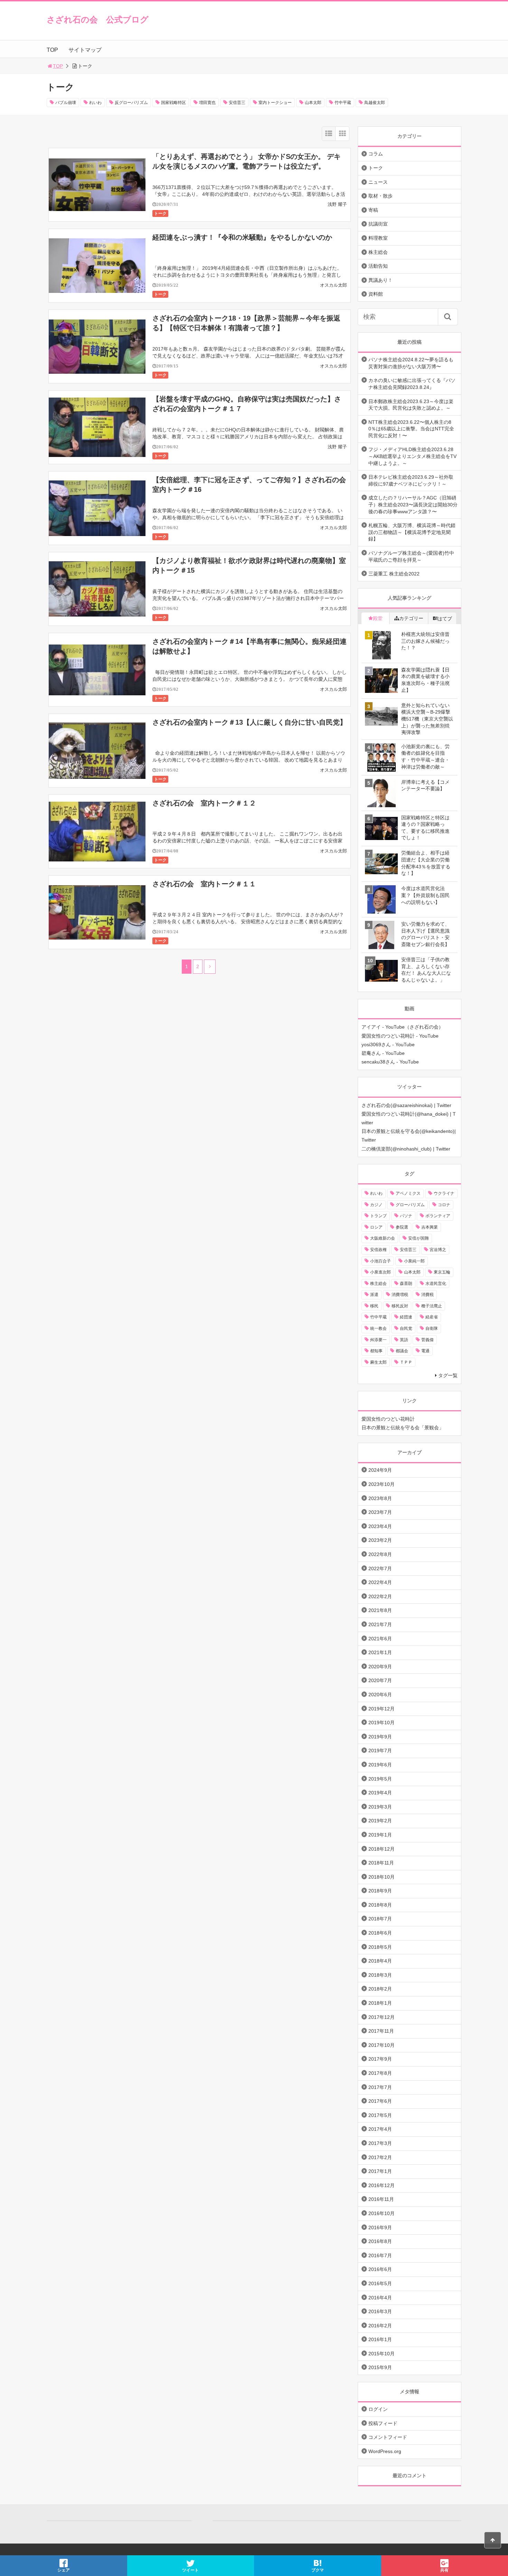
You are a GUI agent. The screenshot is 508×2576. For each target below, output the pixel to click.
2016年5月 (380, 2283)
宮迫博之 (438, 1250)
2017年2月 (380, 2157)
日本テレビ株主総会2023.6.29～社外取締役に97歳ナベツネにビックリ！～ (411, 480)
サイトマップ (85, 50)
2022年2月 (380, 1596)
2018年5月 (380, 1947)
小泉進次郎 (380, 1272)
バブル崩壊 (66, 103)
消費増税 (400, 1295)
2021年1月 (380, 1652)
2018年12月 (382, 1849)
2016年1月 (380, 2339)
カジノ (376, 1205)
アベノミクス (408, 1193)
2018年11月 (381, 1863)
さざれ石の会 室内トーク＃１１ (204, 884)
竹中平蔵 (343, 103)
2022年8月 (380, 1554)
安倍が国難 (418, 1238)
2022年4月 (380, 1582)
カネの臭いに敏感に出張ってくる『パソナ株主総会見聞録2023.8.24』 (412, 384)
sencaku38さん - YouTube (390, 1062)
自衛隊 (432, 1328)
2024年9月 (380, 1470)
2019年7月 (380, 1750)
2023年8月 (380, 1498)
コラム (376, 154)
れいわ (95, 103)
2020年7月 (380, 1680)
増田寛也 (207, 103)
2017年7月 (380, 2087)
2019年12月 (382, 1709)
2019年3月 (380, 1807)
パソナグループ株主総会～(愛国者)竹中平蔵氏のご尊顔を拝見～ (411, 556)
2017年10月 (382, 2045)
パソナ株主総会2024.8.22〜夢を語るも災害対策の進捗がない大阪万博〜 (411, 363)
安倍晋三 (237, 103)
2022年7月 (380, 1568)
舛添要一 (378, 1340)
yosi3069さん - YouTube (388, 1044)
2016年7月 (380, 2255)
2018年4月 (380, 1961)
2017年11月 (381, 2031)
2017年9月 (380, 2059)
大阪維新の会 (383, 1238)
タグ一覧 (448, 1375)
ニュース (378, 182)
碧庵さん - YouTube (383, 1053)
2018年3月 (380, 1975)
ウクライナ (444, 1193)
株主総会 (378, 252)
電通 (425, 1351)
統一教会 (378, 1328)
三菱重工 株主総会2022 (394, 574)
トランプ (378, 1216)
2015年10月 (382, 2354)
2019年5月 (380, 1779)
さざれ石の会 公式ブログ (98, 20)
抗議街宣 (378, 224)
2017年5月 (380, 2115)
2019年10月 (382, 1723)
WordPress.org (385, 2451)
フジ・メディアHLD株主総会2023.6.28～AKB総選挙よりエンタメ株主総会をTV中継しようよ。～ (412, 456)
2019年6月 (380, 1765)
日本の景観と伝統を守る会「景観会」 (403, 1428)
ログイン (378, 2409)
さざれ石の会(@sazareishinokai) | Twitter (406, 1105)
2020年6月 (380, 1695)
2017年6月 (380, 2101)
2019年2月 (380, 1821)
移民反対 (400, 1306)
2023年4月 (380, 1526)
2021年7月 (380, 1624)
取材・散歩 (380, 196)
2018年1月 (380, 2003)
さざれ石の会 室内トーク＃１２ (204, 803)
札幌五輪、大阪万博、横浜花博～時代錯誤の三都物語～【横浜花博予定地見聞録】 (412, 532)
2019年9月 (380, 1737)
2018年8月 (380, 1905)
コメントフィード (388, 2437)
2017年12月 (382, 2017)
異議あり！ (380, 280)
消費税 (427, 1295)
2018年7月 (380, 1919)
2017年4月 (380, 2129)
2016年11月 (381, 2199)
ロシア (376, 1227)
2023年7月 (380, 1512)
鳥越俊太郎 (375, 103)
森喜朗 (406, 1284)
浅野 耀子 (337, 204)
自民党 (406, 1328)
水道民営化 (436, 1284)
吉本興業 (430, 1227)
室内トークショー (275, 103)
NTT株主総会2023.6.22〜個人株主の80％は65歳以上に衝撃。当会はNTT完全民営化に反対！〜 (411, 429)
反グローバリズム (131, 103)
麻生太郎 (378, 1362)
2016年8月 (380, 2241)
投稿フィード (383, 2423)
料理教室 (378, 238)
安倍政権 (378, 1250)
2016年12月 (382, 2185)
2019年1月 (380, 1835)
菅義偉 (427, 1340)
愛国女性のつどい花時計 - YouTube (400, 1036)
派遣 (374, 1295)
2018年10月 (382, 1877)
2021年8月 (380, 1610)
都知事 (376, 1351)
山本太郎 (313, 103)
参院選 (402, 1227)
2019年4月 (380, 1793)
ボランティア (438, 1216)
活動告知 (378, 266)
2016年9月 (380, 2227)
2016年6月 (380, 2269)
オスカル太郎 (333, 285)
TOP (52, 50)
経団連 (406, 1317)
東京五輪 (442, 1272)
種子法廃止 (432, 1306)
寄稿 (373, 210)
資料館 (376, 294)
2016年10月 (382, 2213)
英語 (404, 1340)
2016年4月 (380, 2298)
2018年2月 (380, 1989)
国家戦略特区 (173, 103)
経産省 (432, 1317)
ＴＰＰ (406, 1362)
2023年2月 (380, 1540)
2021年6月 (380, 1639)
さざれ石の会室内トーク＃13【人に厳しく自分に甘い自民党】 (250, 722)
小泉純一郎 (414, 1261)
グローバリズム (410, 1205)
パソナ (406, 1216)
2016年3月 (380, 2311)
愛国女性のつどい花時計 (388, 1419)
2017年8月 (380, 2073)
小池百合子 (380, 1261)
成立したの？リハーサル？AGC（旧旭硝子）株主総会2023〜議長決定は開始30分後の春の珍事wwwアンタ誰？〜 (413, 504)
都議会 (402, 1351)
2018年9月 (380, 1891)
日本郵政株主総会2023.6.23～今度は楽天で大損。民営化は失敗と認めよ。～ (411, 405)
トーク (160, 213)
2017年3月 (380, 2143)
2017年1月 (380, 2171)
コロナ (444, 1205)
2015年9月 (380, 2367)
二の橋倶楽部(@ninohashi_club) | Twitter (406, 1149)
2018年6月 (380, 1933)
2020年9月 (380, 1667)
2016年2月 (380, 2326)
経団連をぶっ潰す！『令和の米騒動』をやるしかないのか (242, 237)
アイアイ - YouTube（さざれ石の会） (402, 1027)
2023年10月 (382, 1484)
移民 (374, 1306)
